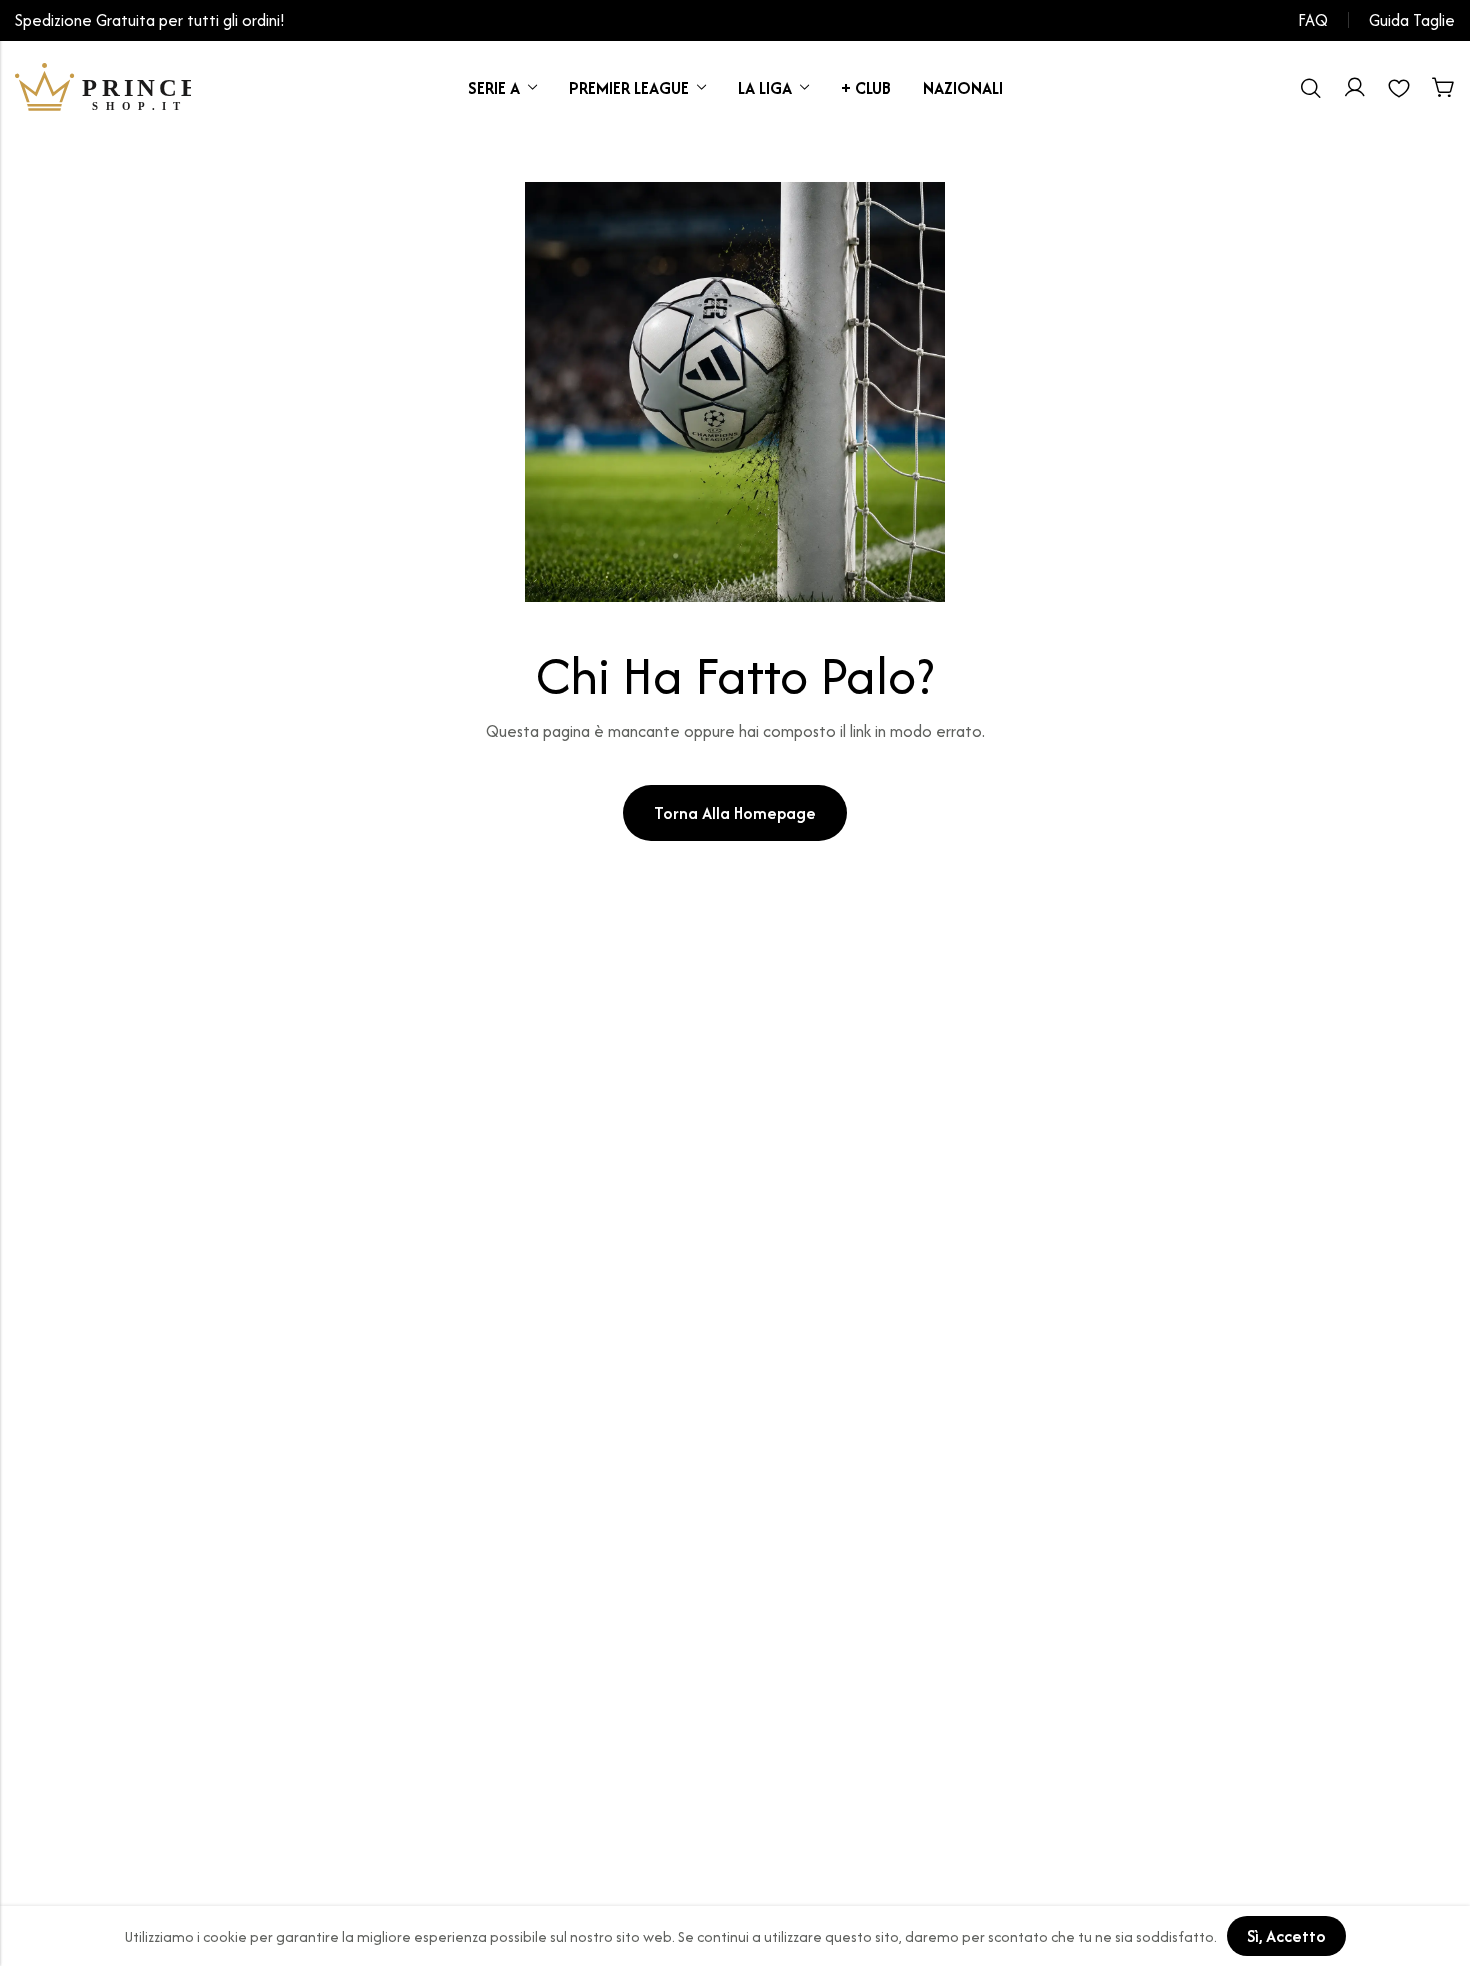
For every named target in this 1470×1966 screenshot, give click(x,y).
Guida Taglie (1412, 20)
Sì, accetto (1286, 1936)
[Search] (1311, 88)
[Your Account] (1355, 88)
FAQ (1313, 20)
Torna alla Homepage (735, 813)
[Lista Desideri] (1399, 88)
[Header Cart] (1443, 88)
